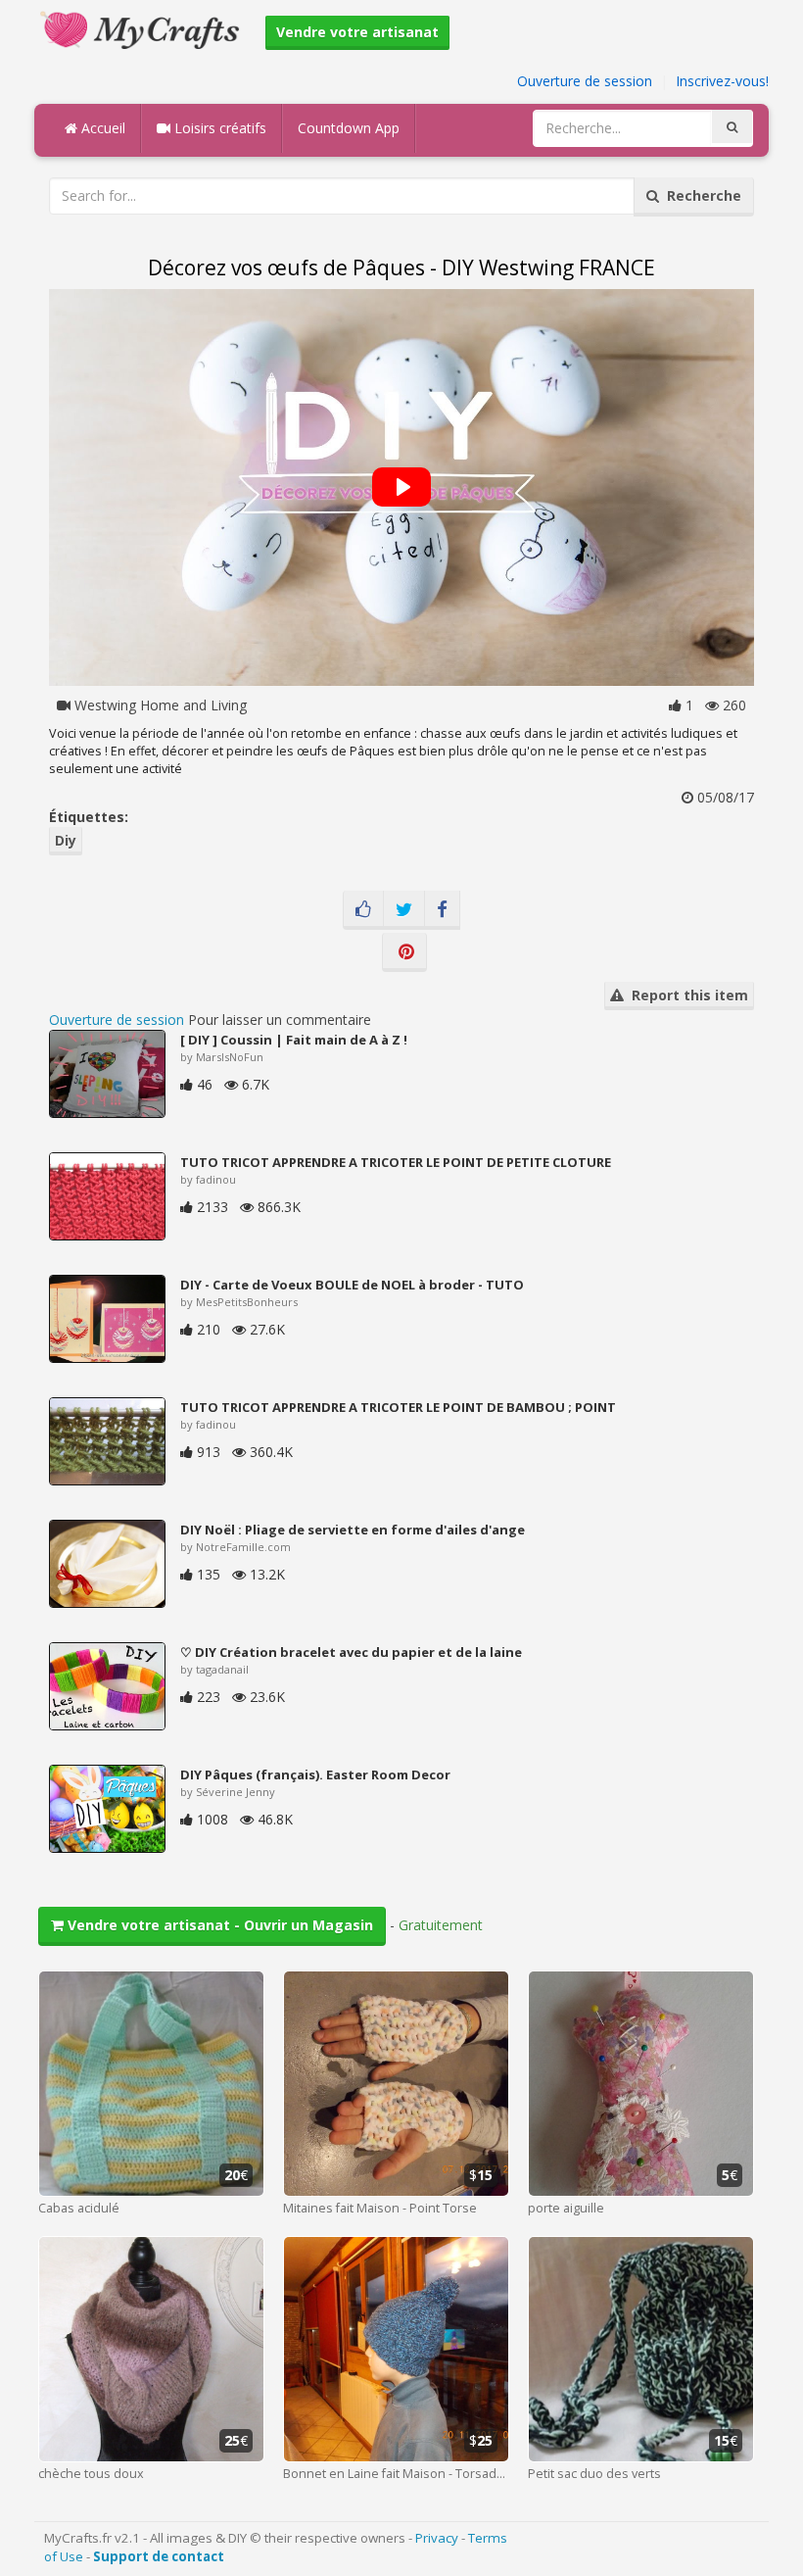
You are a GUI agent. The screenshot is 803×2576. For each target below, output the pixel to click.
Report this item (686, 995)
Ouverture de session (585, 81)
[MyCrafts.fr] (142, 28)
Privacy (437, 2538)
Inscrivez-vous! (722, 81)
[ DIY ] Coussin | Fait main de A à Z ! (294, 1040)
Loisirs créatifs (218, 128)
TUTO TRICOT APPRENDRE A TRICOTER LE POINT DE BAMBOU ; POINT (398, 1407)
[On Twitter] (404, 910)
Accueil (101, 128)
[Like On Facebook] (363, 910)
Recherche (700, 195)
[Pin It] (404, 952)
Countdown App (349, 128)
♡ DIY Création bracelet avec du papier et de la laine (351, 1652)
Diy (66, 840)
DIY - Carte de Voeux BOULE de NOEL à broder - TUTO (352, 1285)
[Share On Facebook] (442, 910)
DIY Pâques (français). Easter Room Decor (315, 1774)
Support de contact (159, 2556)
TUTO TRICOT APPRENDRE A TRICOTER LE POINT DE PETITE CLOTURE (396, 1162)
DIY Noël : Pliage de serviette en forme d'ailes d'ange (353, 1530)
